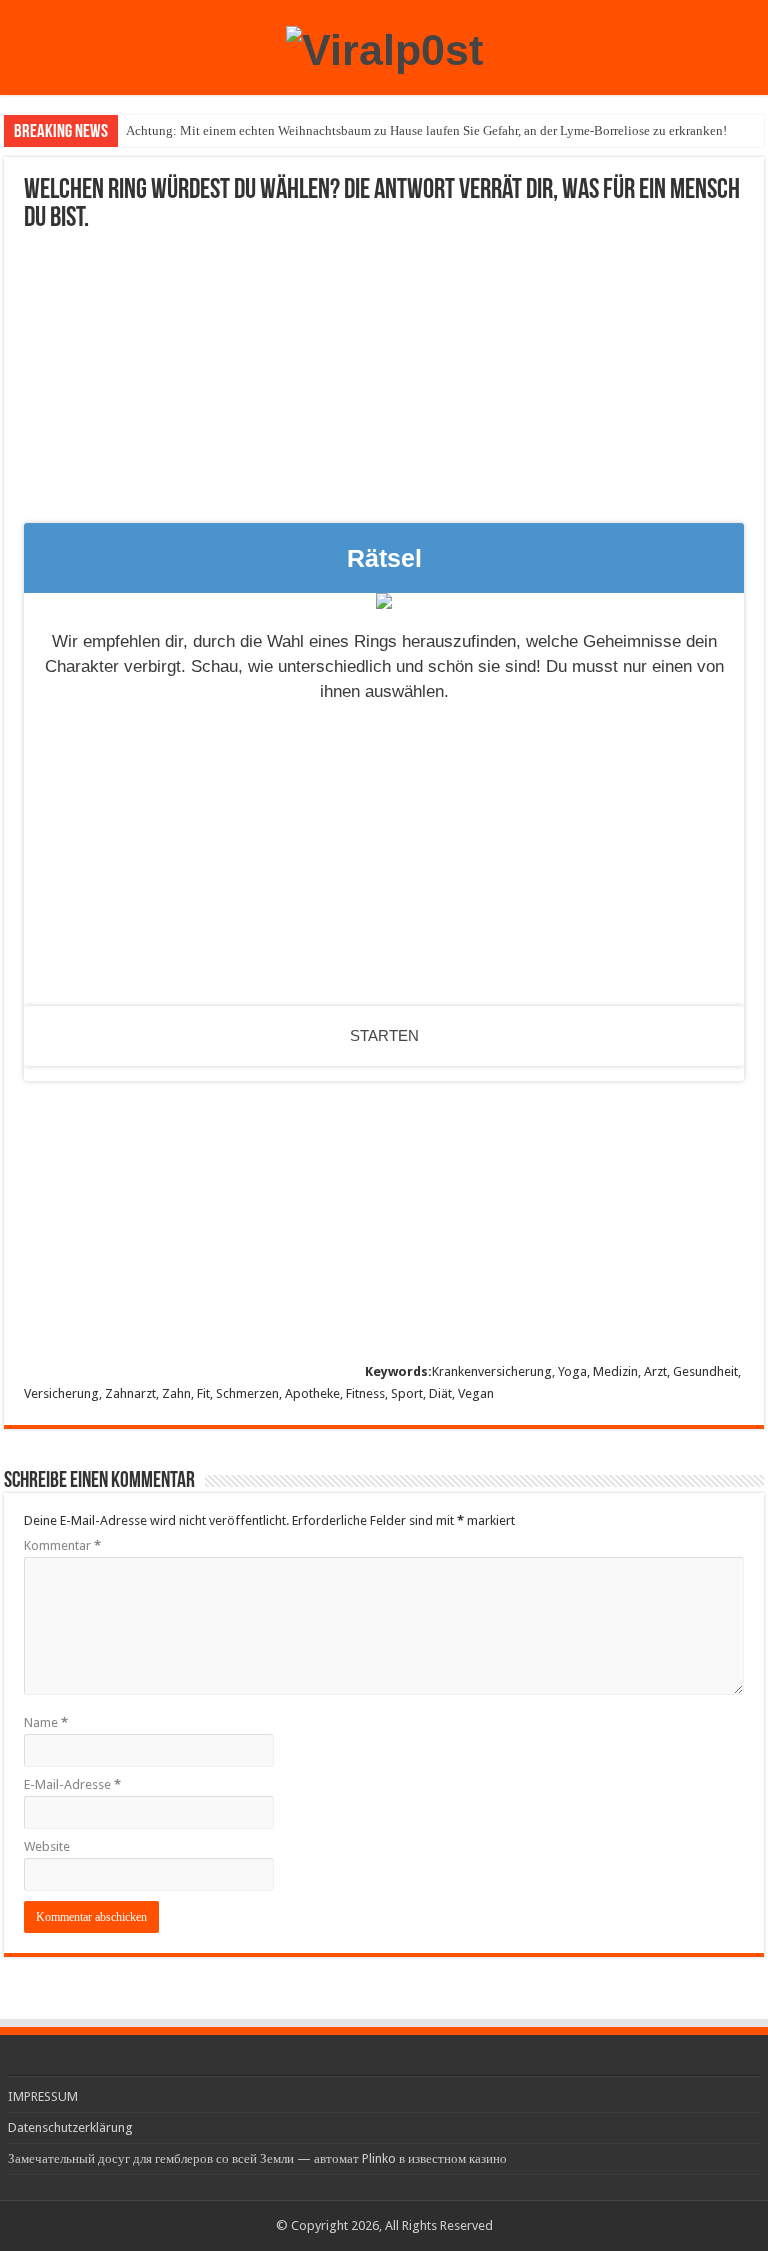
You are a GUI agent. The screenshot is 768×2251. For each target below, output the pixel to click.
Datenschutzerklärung (70, 2127)
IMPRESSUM (43, 2096)
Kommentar (62, 1545)
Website (47, 1846)
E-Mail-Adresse (72, 1784)
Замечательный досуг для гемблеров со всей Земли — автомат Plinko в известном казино (257, 2158)
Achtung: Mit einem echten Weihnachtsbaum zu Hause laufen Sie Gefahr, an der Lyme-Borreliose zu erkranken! (426, 130)
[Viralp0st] (384, 47)
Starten (384, 1035)
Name (46, 1722)
